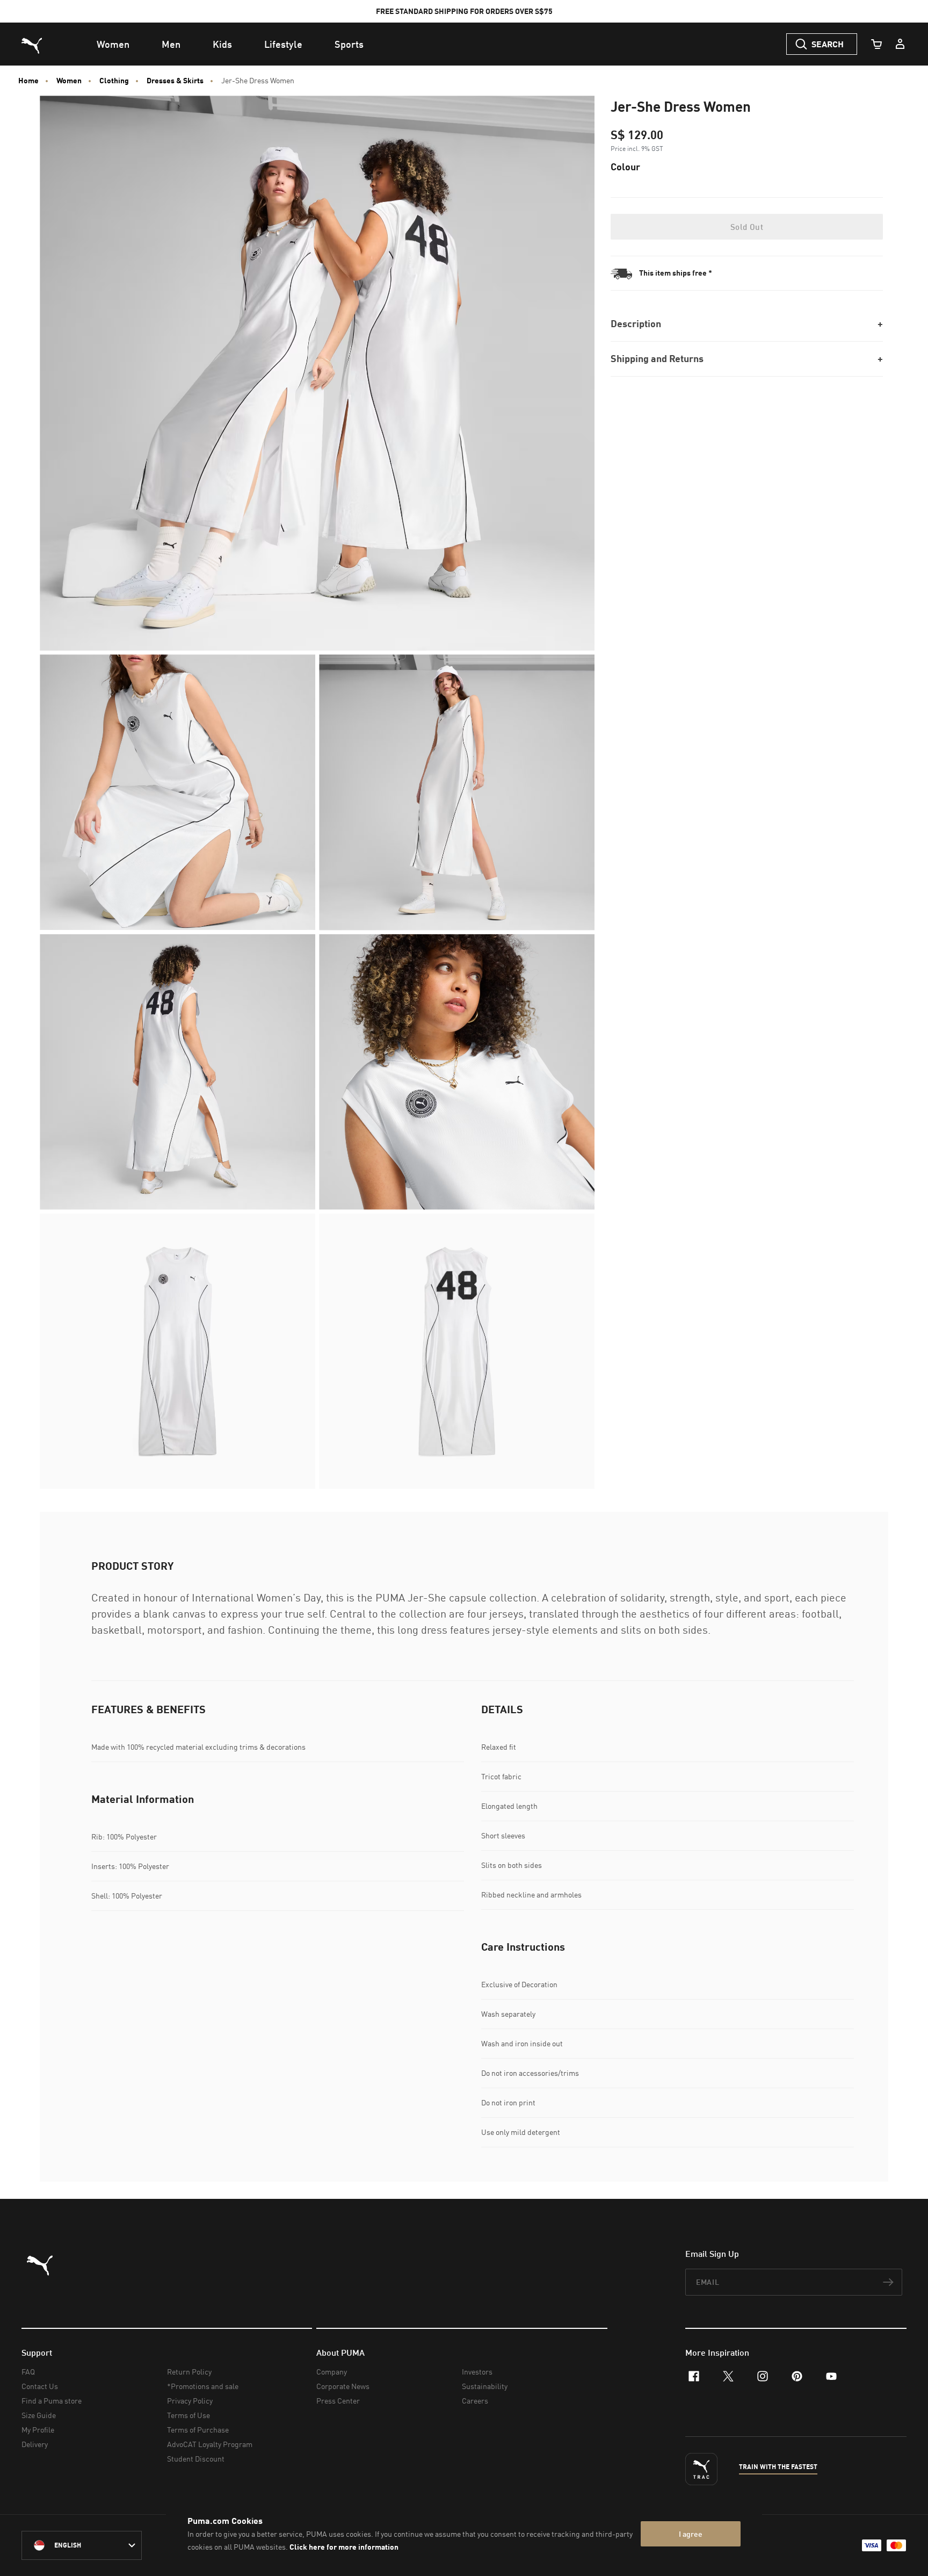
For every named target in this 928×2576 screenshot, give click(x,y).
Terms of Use (189, 2415)
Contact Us (40, 2386)
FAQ (28, 2372)
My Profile (38, 2430)
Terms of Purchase (198, 2430)
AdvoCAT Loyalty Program (210, 2444)
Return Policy (189, 2372)
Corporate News (343, 2386)
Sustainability (485, 2386)
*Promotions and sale (203, 2386)
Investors (477, 2372)
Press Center (338, 2401)
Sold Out (747, 227)
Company (332, 2372)
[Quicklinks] (900, 44)
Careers (475, 2401)
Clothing (114, 81)
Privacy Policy (190, 2401)
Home (28, 81)
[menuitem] (113, 44)
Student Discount (196, 2459)
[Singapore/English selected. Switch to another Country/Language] (82, 2545)
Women (69, 81)
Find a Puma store (52, 2401)
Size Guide (39, 2415)
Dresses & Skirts (175, 81)
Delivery (35, 2444)
